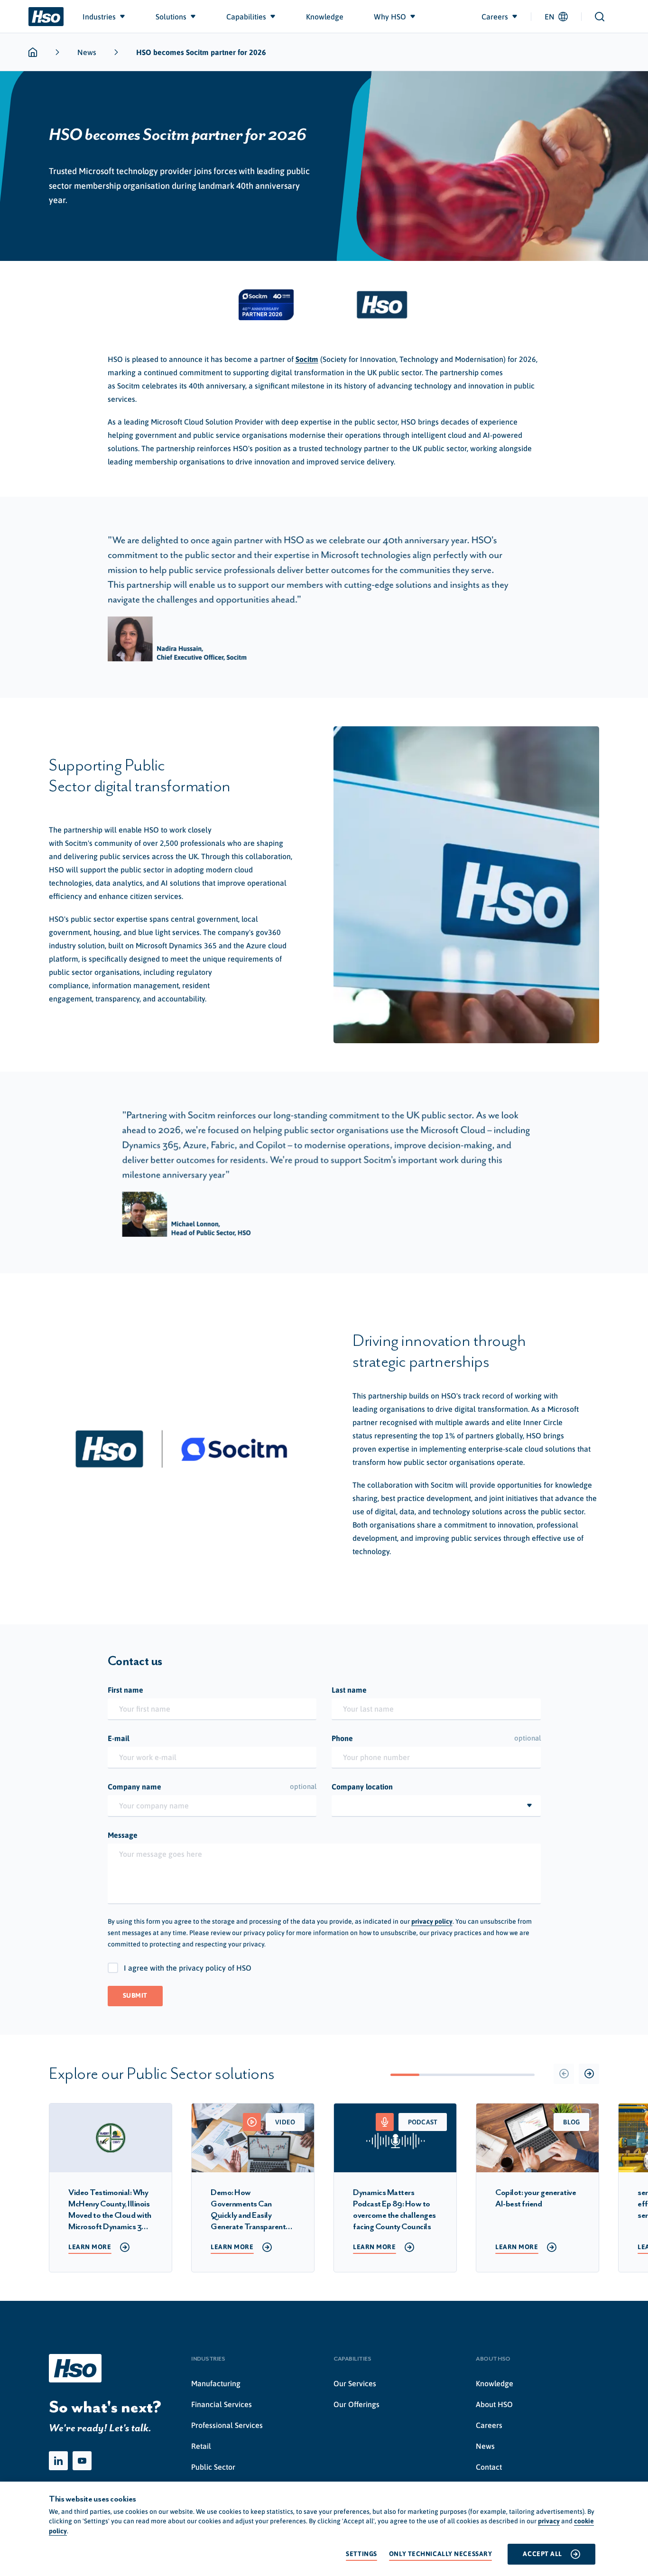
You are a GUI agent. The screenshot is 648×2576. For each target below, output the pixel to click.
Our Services (355, 2383)
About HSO (494, 2404)
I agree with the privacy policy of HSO (188, 1968)
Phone (436, 1738)
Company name (212, 1787)
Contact (489, 2467)
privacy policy (432, 1921)
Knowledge (495, 2383)
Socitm (307, 359)
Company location (362, 1787)
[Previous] (564, 2074)
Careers (489, 2425)
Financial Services (222, 2404)
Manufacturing (216, 2383)
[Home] (46, 17)
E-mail (119, 1738)
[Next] (589, 2074)
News (87, 52)
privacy (549, 2521)
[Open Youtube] (82, 2461)
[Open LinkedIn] (58, 2461)
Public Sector (213, 2467)
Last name (349, 1690)
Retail (201, 2446)
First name (125, 1690)
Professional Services (227, 2425)
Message (123, 1835)
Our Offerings (356, 2404)
